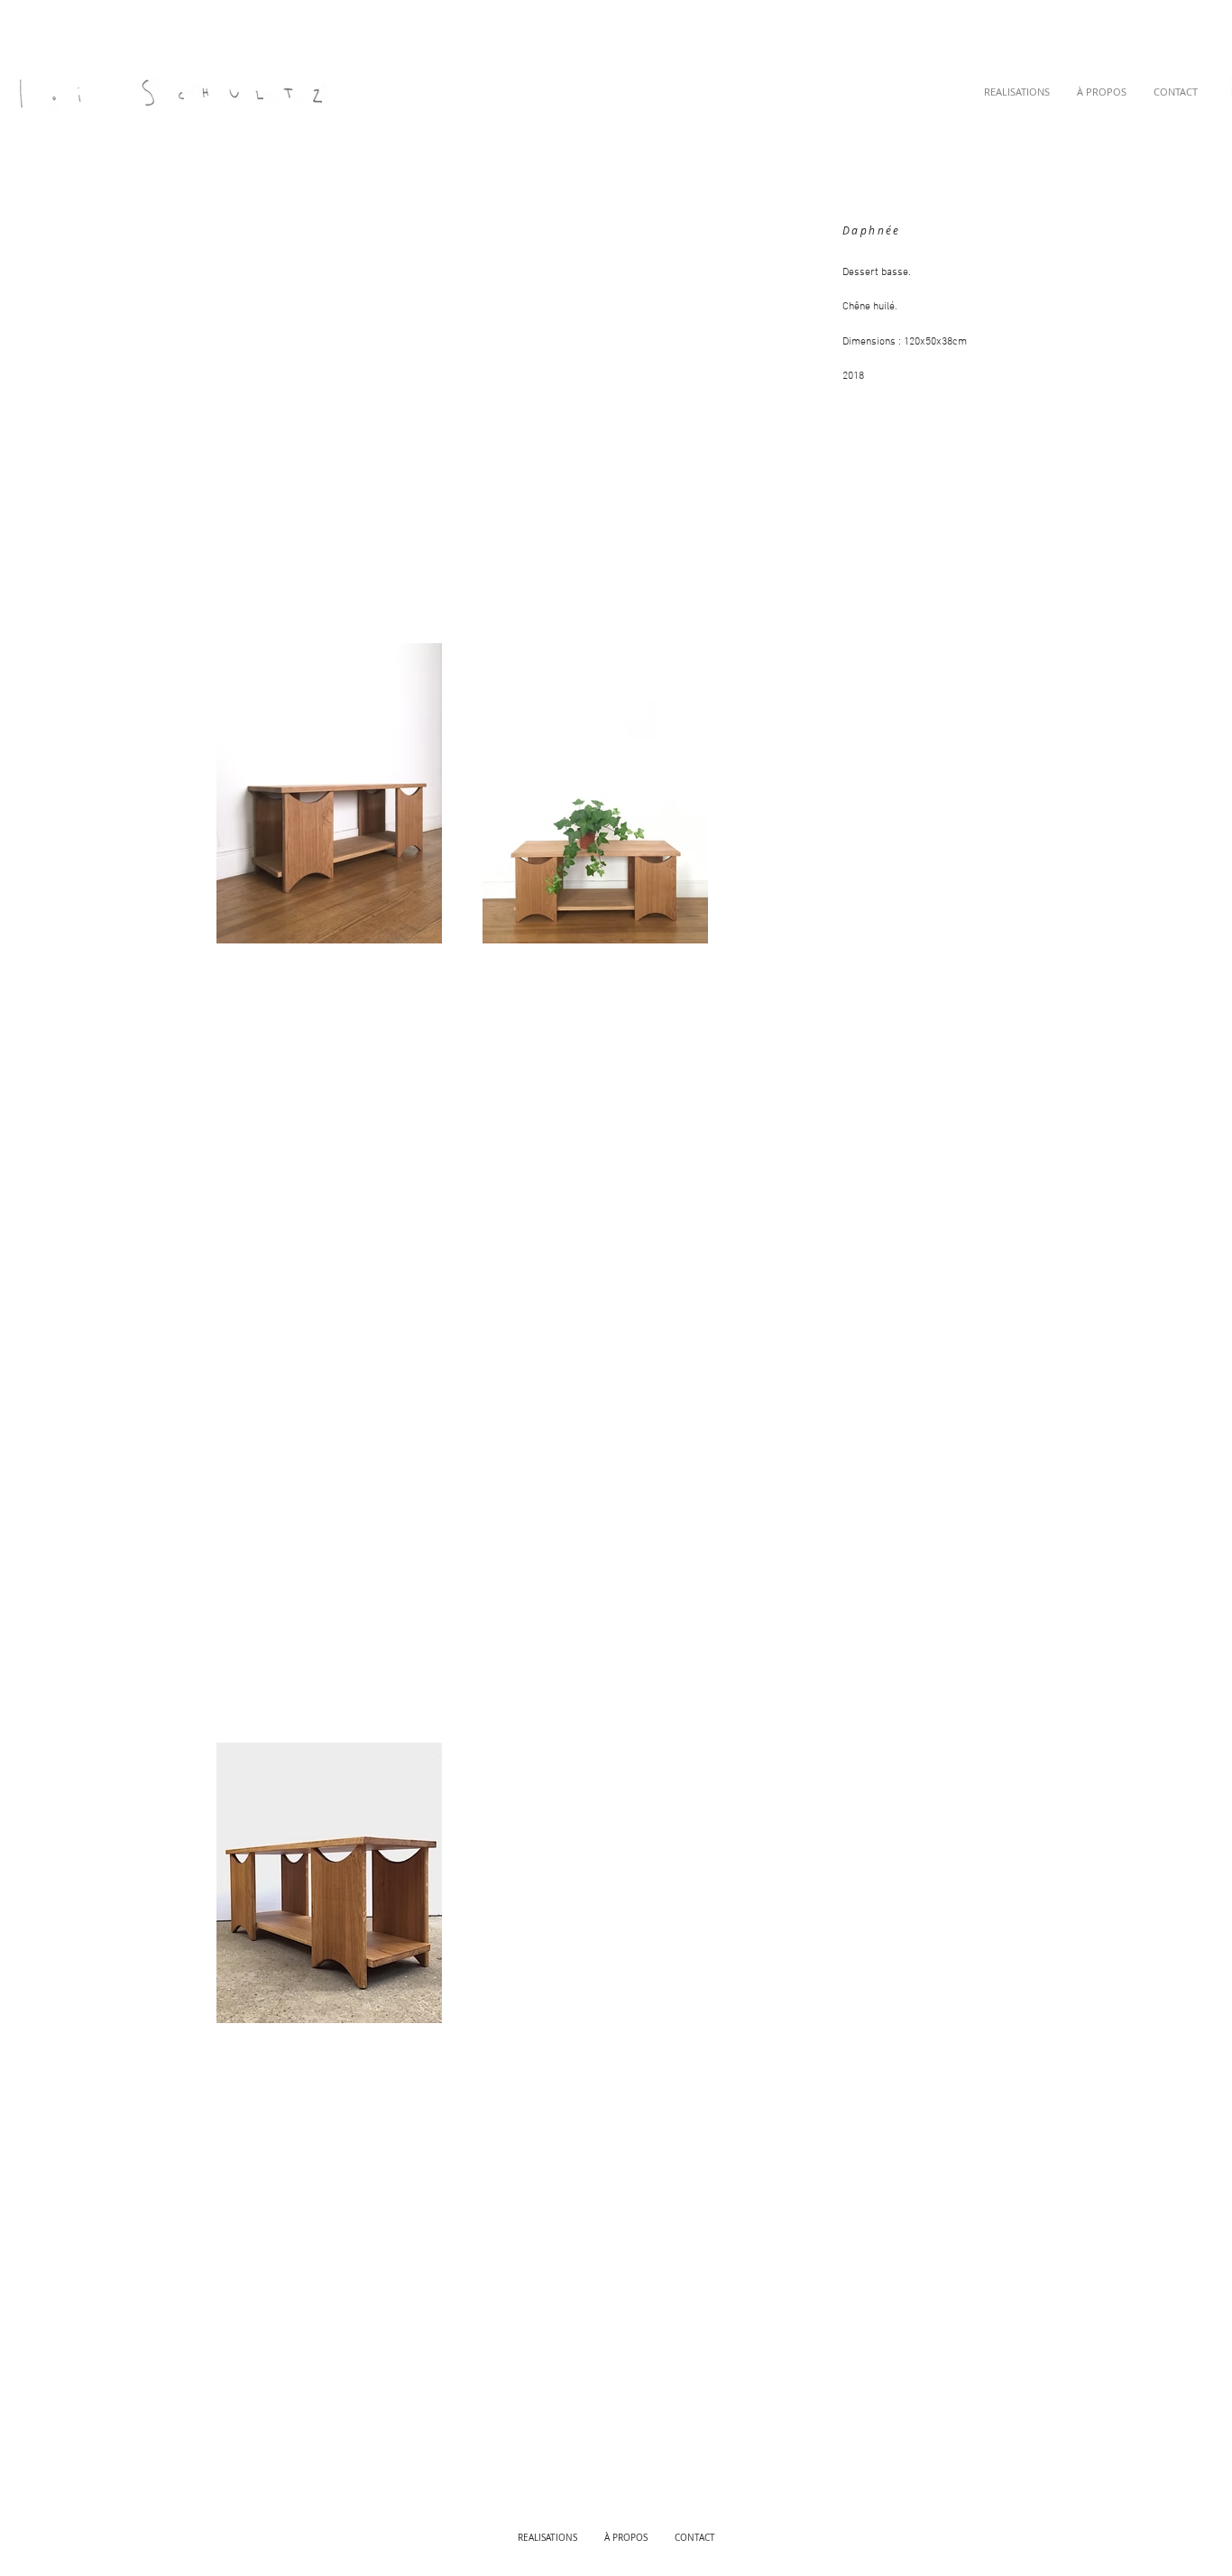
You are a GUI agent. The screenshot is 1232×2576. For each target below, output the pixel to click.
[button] (1017, 92)
